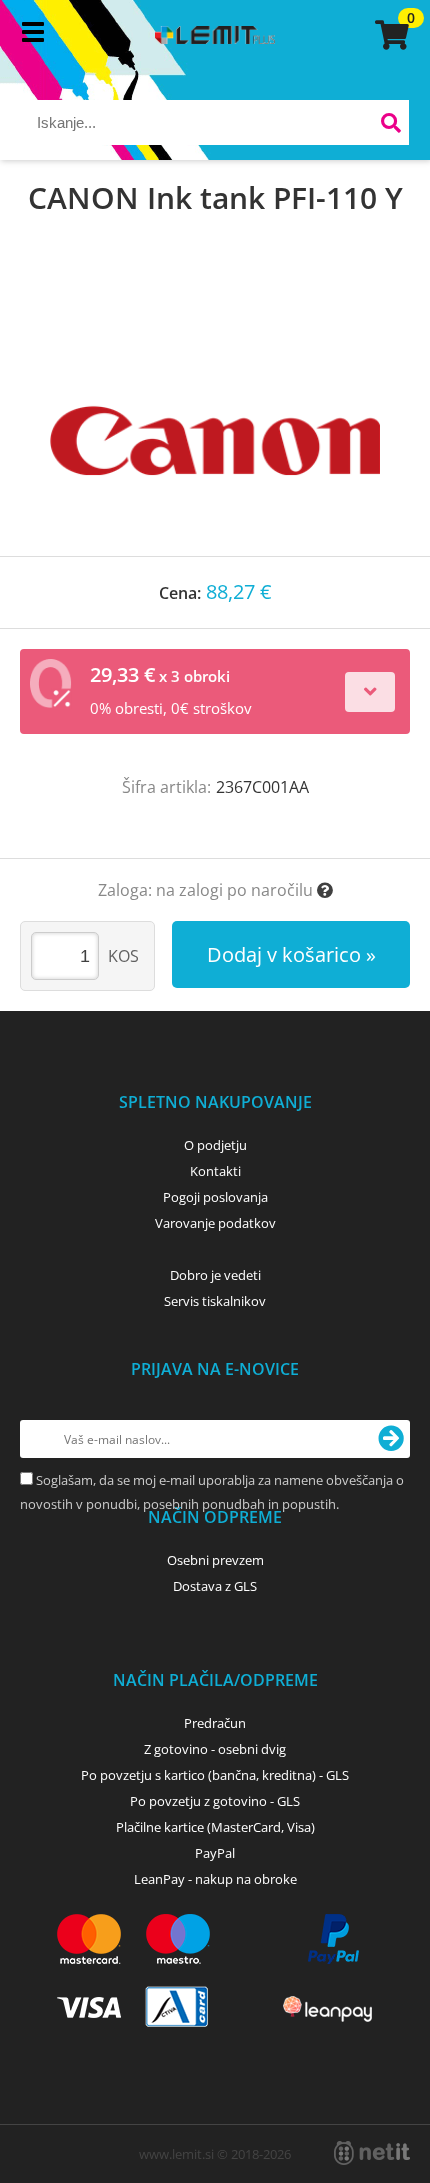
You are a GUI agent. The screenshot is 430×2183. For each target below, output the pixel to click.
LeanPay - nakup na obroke (215, 1879)
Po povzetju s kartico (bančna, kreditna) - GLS (215, 1775)
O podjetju (215, 1145)
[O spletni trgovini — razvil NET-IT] (372, 2153)
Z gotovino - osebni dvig (215, 1749)
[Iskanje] (391, 125)
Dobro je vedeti (215, 1275)
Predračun (215, 1723)
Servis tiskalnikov (215, 1301)
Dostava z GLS (215, 1586)
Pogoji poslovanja (215, 1197)
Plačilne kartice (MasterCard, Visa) (215, 1827)
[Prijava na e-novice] (391, 1439)
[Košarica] (389, 35)
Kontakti (215, 1171)
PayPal (215, 1853)
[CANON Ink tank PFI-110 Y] (215, 406)
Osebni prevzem (215, 1560)
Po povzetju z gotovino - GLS (215, 1801)
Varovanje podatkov (215, 1223)
